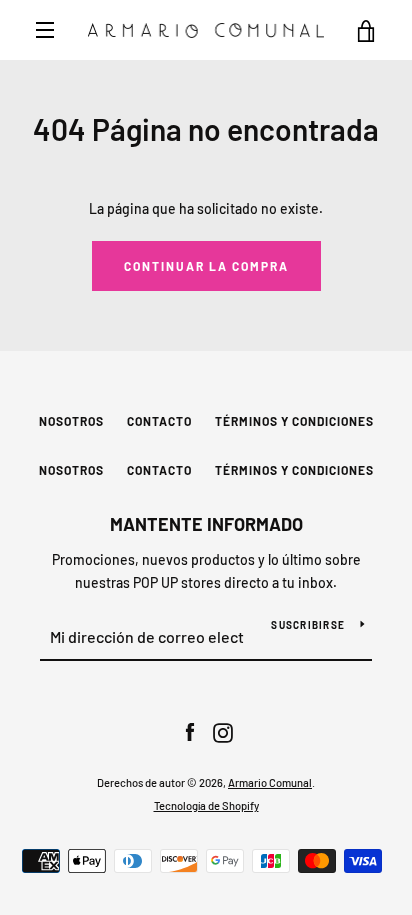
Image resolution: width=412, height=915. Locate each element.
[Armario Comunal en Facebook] (190, 731)
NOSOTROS (71, 421)
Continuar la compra (206, 266)
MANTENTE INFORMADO (206, 524)
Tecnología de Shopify (206, 805)
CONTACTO (159, 421)
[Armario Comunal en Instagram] (223, 731)
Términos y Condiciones (294, 421)
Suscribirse (308, 625)
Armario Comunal (270, 782)
